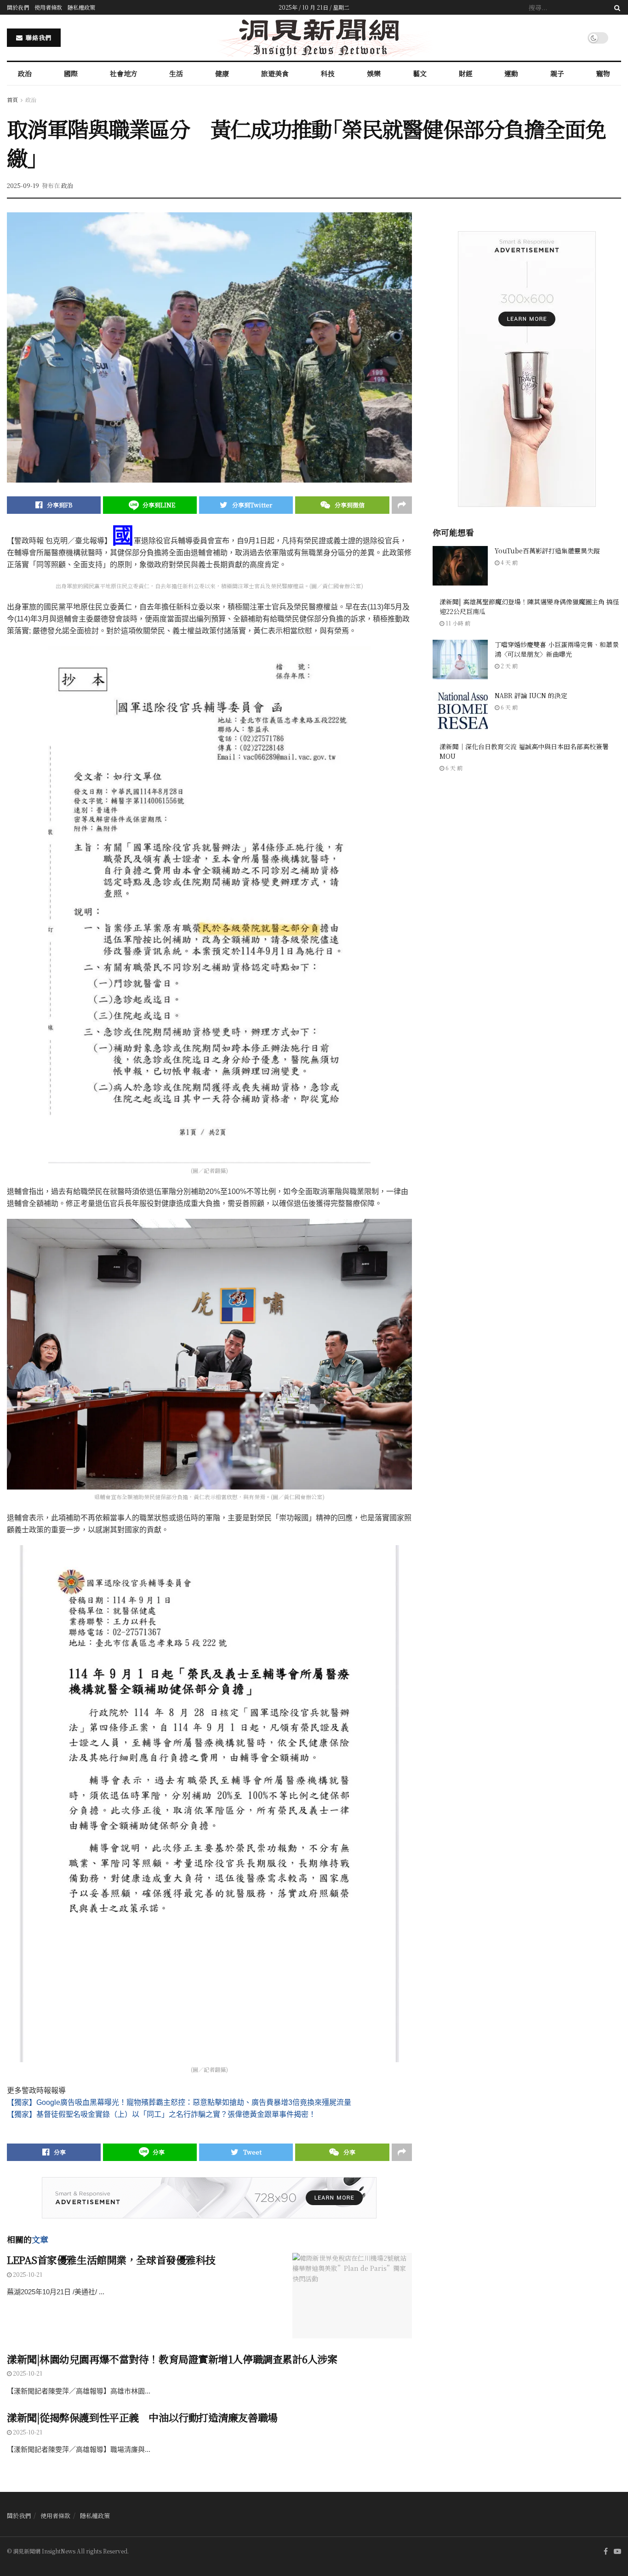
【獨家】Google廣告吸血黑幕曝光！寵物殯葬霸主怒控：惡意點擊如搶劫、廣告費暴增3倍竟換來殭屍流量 (179, 2102)
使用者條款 (48, 7)
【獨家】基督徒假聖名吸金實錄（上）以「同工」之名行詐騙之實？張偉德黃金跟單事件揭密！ (161, 2114)
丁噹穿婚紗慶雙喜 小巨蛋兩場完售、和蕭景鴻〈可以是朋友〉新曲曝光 (557, 649)
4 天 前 (508, 562)
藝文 (420, 73)
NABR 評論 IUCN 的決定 (531, 695)
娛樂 (374, 73)
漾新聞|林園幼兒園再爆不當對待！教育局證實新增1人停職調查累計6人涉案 (172, 2359)
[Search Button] (616, 7)
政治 (25, 73)
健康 (222, 73)
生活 (176, 73)
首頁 (12, 100)
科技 (328, 73)
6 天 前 (508, 707)
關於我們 (18, 7)
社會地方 (124, 73)
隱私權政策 (81, 7)
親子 (557, 73)
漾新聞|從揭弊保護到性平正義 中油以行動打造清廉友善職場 (142, 2417)
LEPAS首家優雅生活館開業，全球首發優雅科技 (111, 2260)
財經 (466, 73)
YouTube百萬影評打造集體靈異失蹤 (551, 551)
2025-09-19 (23, 185)
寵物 (603, 73)
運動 (511, 73)
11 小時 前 (457, 623)
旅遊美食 (275, 73)
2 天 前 (508, 666)
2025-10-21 (27, 2274)
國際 (71, 73)
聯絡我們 (38, 37)
